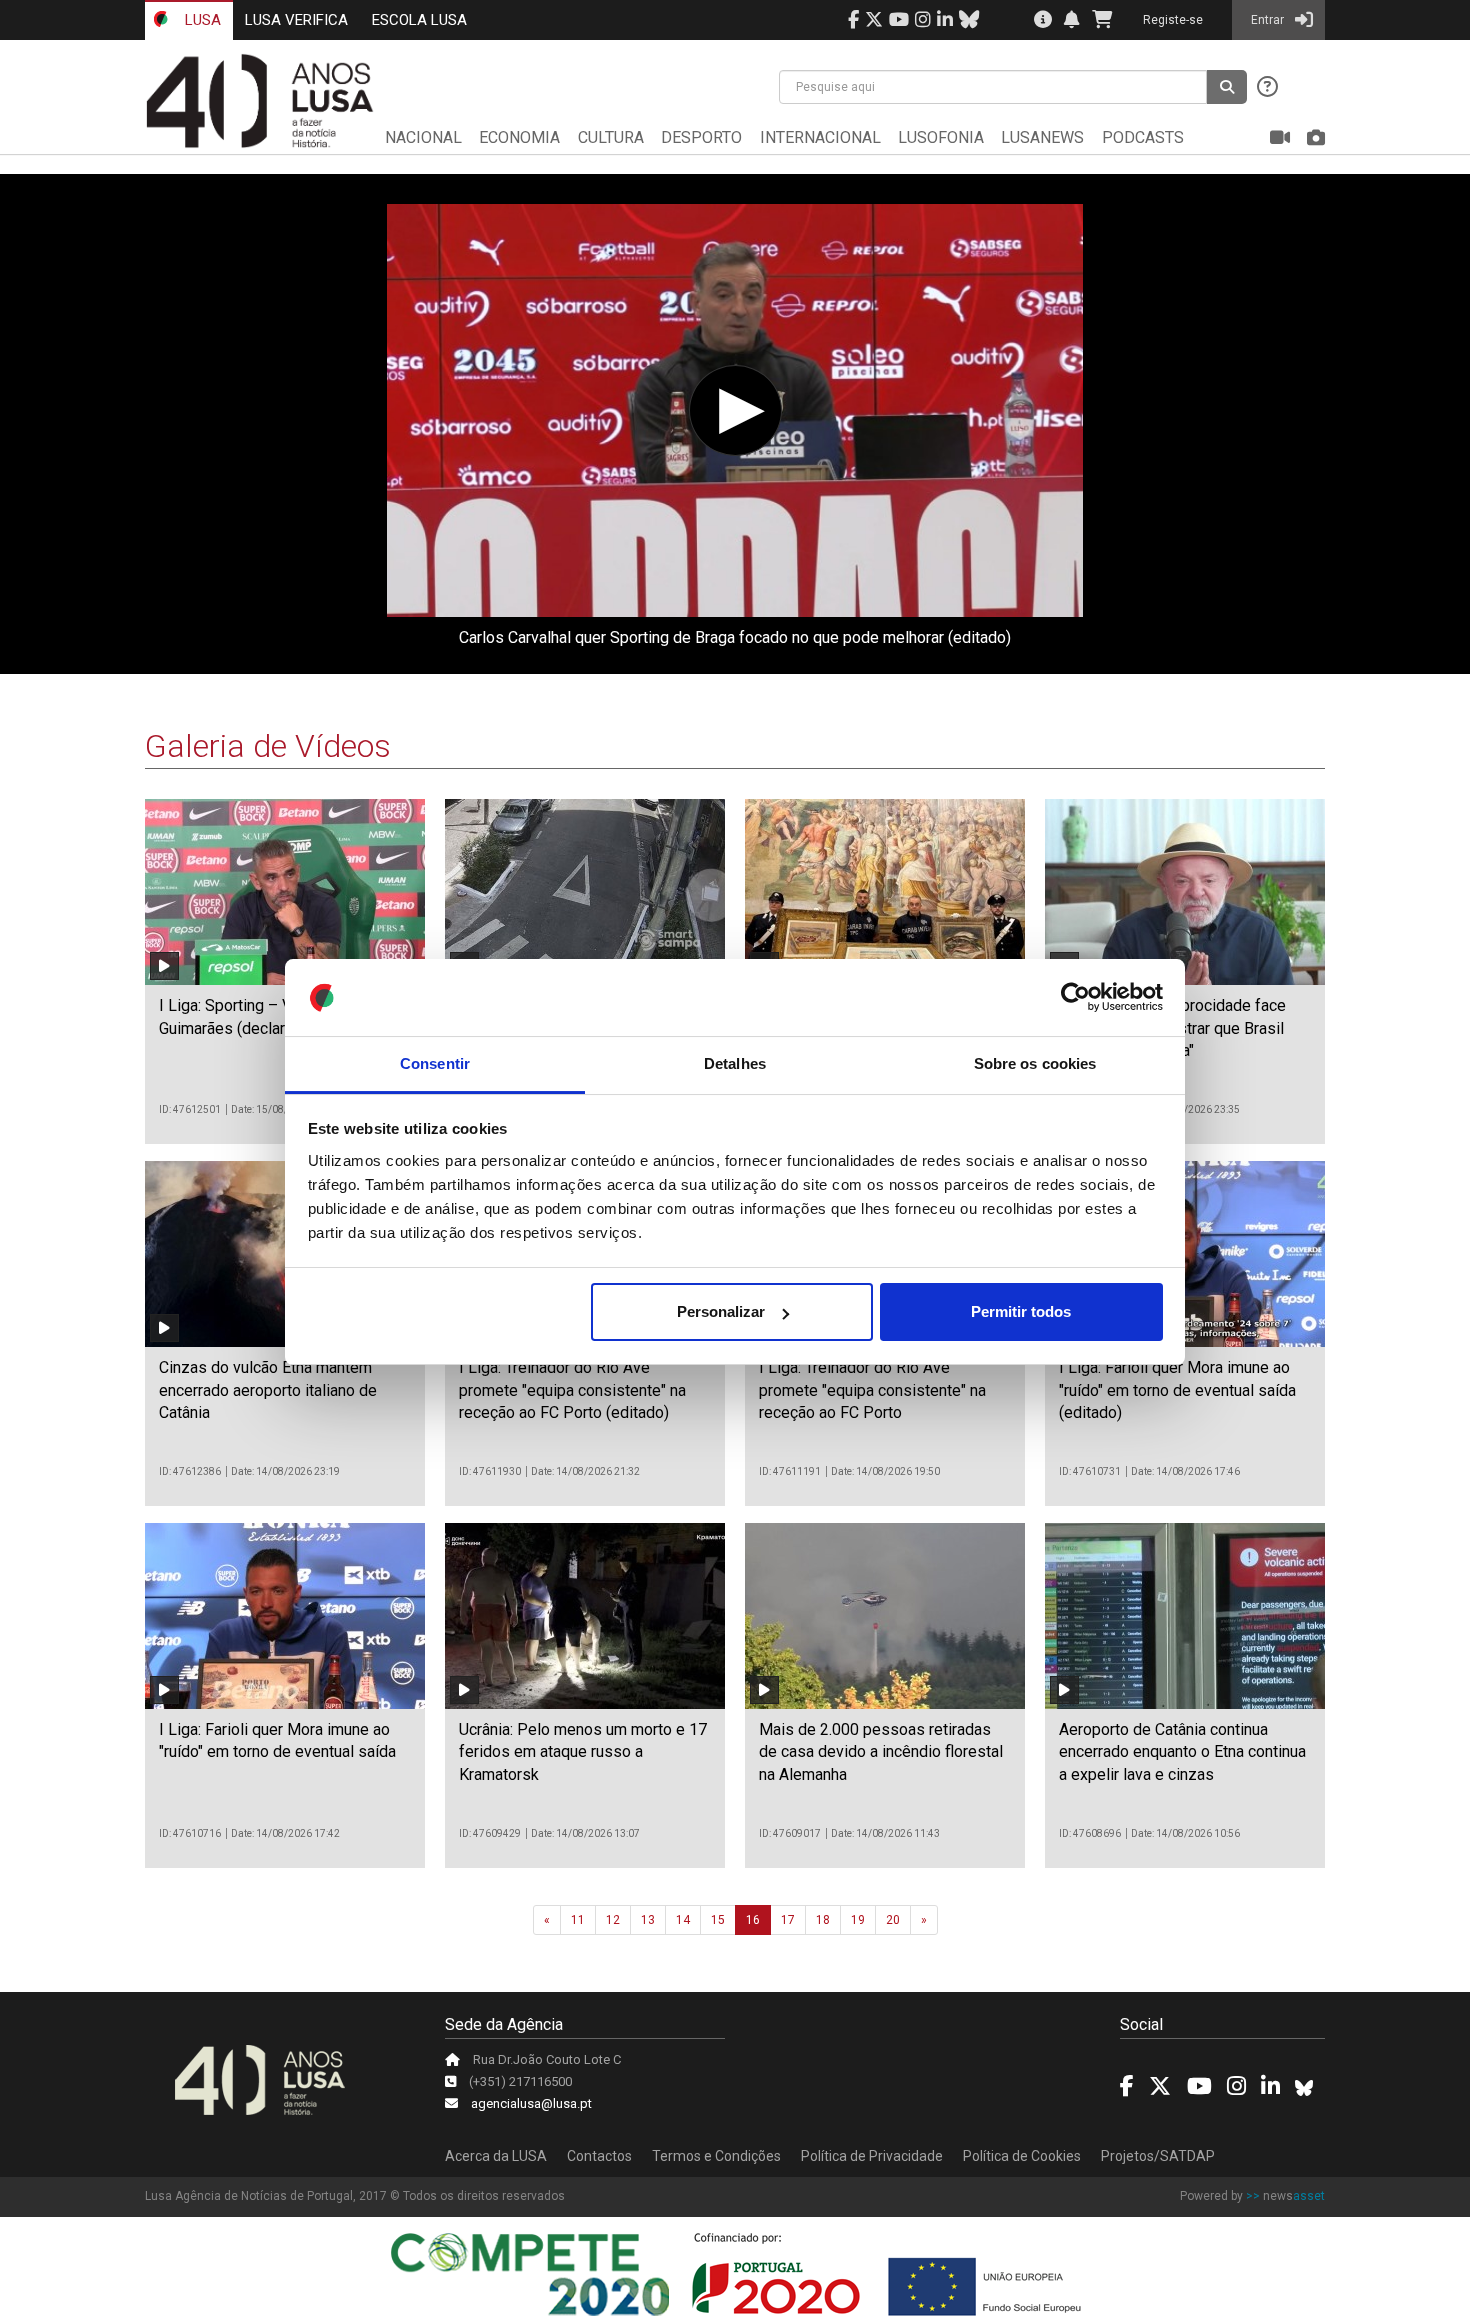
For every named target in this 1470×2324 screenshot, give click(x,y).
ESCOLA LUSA (419, 20)
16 (753, 1920)
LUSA (201, 20)
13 (648, 1920)
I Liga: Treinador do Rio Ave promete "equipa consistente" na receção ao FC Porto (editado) (572, 1390)
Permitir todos (1021, 1311)
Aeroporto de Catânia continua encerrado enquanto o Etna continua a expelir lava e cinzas (1182, 1752)
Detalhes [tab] (735, 1063)
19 (858, 1920)
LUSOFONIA (941, 137)
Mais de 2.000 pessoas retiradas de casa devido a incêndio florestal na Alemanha (881, 1752)
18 (823, 1920)
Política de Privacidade (872, 2156)
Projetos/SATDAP (1158, 2156)
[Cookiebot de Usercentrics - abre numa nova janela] (1075, 998)
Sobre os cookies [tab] (1035, 1063)
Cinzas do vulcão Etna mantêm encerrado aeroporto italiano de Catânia (268, 1390)
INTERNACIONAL (820, 137)
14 (683, 1920)
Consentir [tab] (435, 1063)
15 (718, 1920)
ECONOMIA (519, 137)
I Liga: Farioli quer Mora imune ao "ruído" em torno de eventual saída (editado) (1177, 1390)
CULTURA (611, 137)
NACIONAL (423, 137)
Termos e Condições (716, 2156)
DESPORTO (701, 137)
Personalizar (721, 1311)
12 (613, 1920)
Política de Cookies (1022, 2156)
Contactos (599, 2156)
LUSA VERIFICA (296, 20)
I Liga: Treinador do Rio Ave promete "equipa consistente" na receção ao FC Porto (872, 1390)
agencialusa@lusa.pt (531, 2103)
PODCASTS (1143, 137)
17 (788, 1920)
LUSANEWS (1042, 137)
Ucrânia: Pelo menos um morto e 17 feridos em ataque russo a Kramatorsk (583, 1752)
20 (893, 1920)
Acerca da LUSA (496, 2156)
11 (578, 1920)
